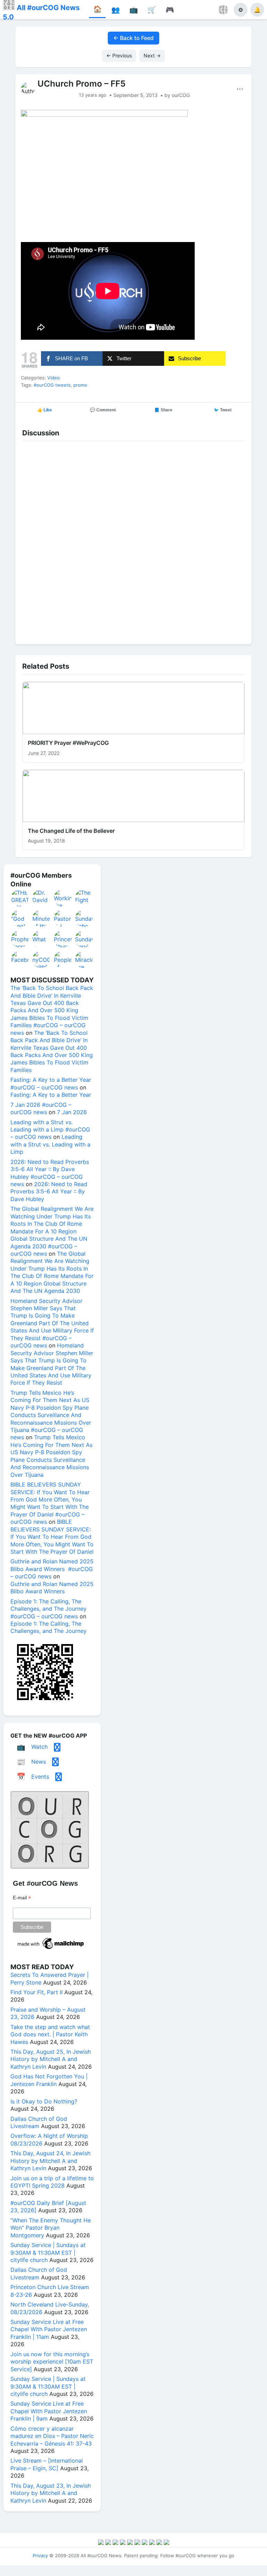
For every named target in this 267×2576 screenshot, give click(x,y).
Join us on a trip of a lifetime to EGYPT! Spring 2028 (52, 2182)
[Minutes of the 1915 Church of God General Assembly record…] (41, 918)
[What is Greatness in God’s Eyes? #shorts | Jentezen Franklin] (41, 939)
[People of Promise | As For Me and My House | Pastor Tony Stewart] (63, 959)
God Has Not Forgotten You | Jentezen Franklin (49, 2080)
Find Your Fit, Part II (37, 1992)
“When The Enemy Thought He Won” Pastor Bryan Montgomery (51, 2228)
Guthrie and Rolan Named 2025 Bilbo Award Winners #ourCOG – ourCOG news (52, 1569)
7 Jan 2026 (72, 1112)
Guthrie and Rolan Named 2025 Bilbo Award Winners (52, 1588)
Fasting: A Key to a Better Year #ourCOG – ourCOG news (51, 1083)
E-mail (22, 1898)
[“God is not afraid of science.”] (20, 918)
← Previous (119, 55)
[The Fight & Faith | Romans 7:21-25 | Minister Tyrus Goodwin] (84, 898)
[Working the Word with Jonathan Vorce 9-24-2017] (63, 898)
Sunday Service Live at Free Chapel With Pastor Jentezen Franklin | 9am (49, 2411)
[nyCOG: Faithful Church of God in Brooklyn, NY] (41, 959)
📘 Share (163, 410)
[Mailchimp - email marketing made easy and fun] (51, 1949)
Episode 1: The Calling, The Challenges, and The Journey (48, 1627)
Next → (152, 55)
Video (54, 378)
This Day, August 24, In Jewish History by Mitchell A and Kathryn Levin (50, 2161)
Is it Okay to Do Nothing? (44, 2101)
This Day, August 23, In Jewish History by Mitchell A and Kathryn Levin (51, 2493)
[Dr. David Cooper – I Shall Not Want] (41, 898)
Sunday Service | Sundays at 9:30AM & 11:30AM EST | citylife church (48, 2252)
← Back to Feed (133, 38)
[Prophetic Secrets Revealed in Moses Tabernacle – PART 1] (20, 939)
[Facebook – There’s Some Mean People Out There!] (20, 959)
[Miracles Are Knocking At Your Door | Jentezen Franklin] (84, 959)
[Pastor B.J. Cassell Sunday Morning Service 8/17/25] (63, 918)
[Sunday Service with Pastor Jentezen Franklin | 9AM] (84, 939)
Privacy (40, 2555)
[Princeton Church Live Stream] (63, 939)
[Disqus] (133, 541)
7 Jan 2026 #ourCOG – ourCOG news (41, 1108)
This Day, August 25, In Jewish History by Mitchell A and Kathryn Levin (51, 2059)
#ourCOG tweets (52, 385)
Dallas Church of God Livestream (39, 2122)
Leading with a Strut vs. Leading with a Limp (50, 1144)
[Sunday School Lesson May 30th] (84, 918)
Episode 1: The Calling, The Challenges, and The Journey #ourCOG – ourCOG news (48, 1609)
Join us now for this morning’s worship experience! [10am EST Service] (52, 2362)
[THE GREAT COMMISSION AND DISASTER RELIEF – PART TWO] (20, 898)
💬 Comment (103, 410)
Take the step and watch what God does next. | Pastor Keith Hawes (50, 2034)
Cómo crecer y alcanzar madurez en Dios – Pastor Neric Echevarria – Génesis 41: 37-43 (52, 2436)
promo (80, 385)
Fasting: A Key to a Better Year (51, 1095)
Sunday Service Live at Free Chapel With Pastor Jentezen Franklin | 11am (49, 2329)
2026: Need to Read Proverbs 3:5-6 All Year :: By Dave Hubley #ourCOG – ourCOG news (50, 1173)
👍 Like (44, 410)
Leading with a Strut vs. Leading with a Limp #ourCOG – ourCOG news (50, 1130)
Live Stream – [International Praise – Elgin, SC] (47, 2464)
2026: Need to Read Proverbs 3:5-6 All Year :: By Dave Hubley (49, 1192)
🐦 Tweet (223, 410)
